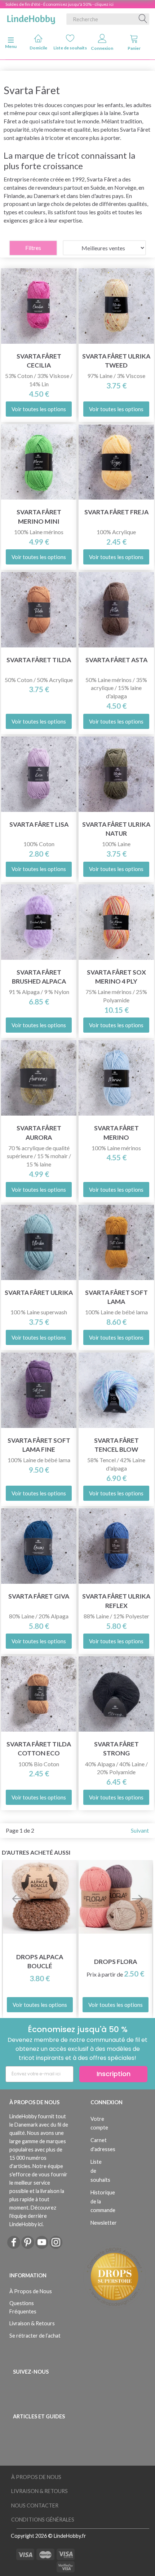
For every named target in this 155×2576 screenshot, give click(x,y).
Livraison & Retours (32, 2323)
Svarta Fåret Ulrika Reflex (116, 1601)
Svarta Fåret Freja (116, 512)
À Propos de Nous (31, 2291)
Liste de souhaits (70, 48)
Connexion (102, 48)
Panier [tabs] (134, 48)
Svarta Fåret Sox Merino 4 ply (116, 977)
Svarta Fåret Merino (116, 1133)
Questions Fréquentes (23, 2307)
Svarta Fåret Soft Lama (116, 1297)
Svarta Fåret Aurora (39, 1133)
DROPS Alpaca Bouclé (40, 1961)
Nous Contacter (35, 2505)
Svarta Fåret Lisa (39, 824)
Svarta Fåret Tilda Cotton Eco (39, 1749)
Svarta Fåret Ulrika (39, 1293)
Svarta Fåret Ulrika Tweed (116, 361)
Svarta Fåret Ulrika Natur (116, 829)
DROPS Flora (116, 1962)
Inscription (114, 2074)
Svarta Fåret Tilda (39, 660)
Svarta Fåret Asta (116, 660)
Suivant (140, 1830)
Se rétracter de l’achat (35, 2336)
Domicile (38, 48)
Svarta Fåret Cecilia (39, 361)
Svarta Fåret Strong (116, 1749)
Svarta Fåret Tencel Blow (116, 1445)
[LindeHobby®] (31, 18)
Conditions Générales (43, 2520)
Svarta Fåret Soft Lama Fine (39, 1445)
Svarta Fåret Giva (39, 1596)
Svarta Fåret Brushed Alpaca (39, 977)
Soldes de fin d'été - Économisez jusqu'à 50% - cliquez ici (59, 4)
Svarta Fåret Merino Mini (39, 516)
